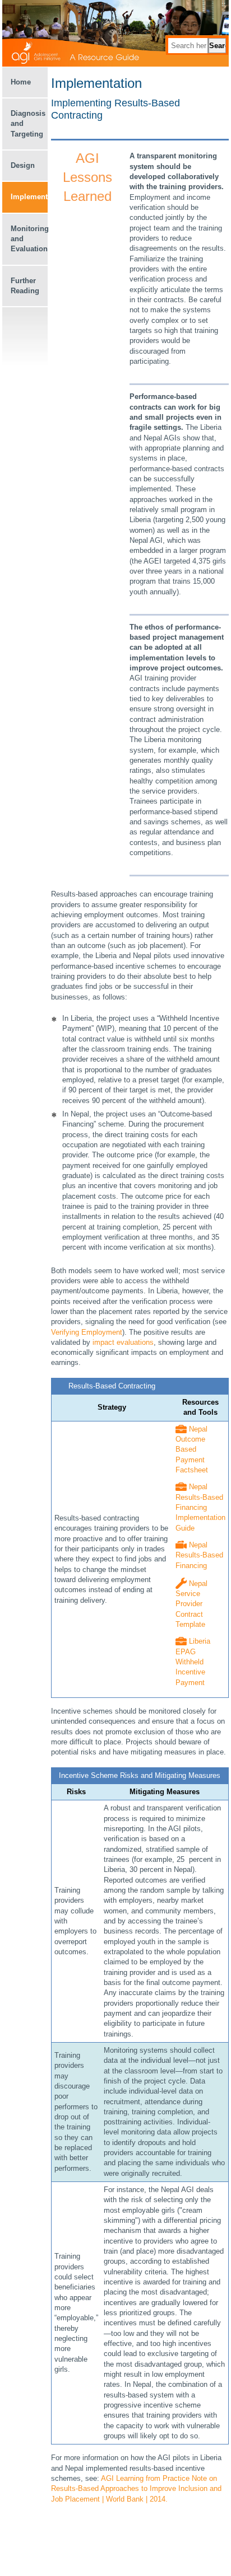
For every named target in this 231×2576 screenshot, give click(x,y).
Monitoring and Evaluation (29, 239)
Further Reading (25, 286)
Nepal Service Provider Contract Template (191, 1604)
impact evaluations (123, 1342)
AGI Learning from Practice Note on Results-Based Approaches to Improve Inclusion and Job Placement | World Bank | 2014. (136, 2489)
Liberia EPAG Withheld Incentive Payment (193, 1662)
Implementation (29, 197)
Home (21, 82)
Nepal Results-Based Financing (199, 1555)
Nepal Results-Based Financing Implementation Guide (200, 1507)
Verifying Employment (87, 1332)
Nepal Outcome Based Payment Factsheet (192, 1449)
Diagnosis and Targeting (28, 124)
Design (23, 165)
